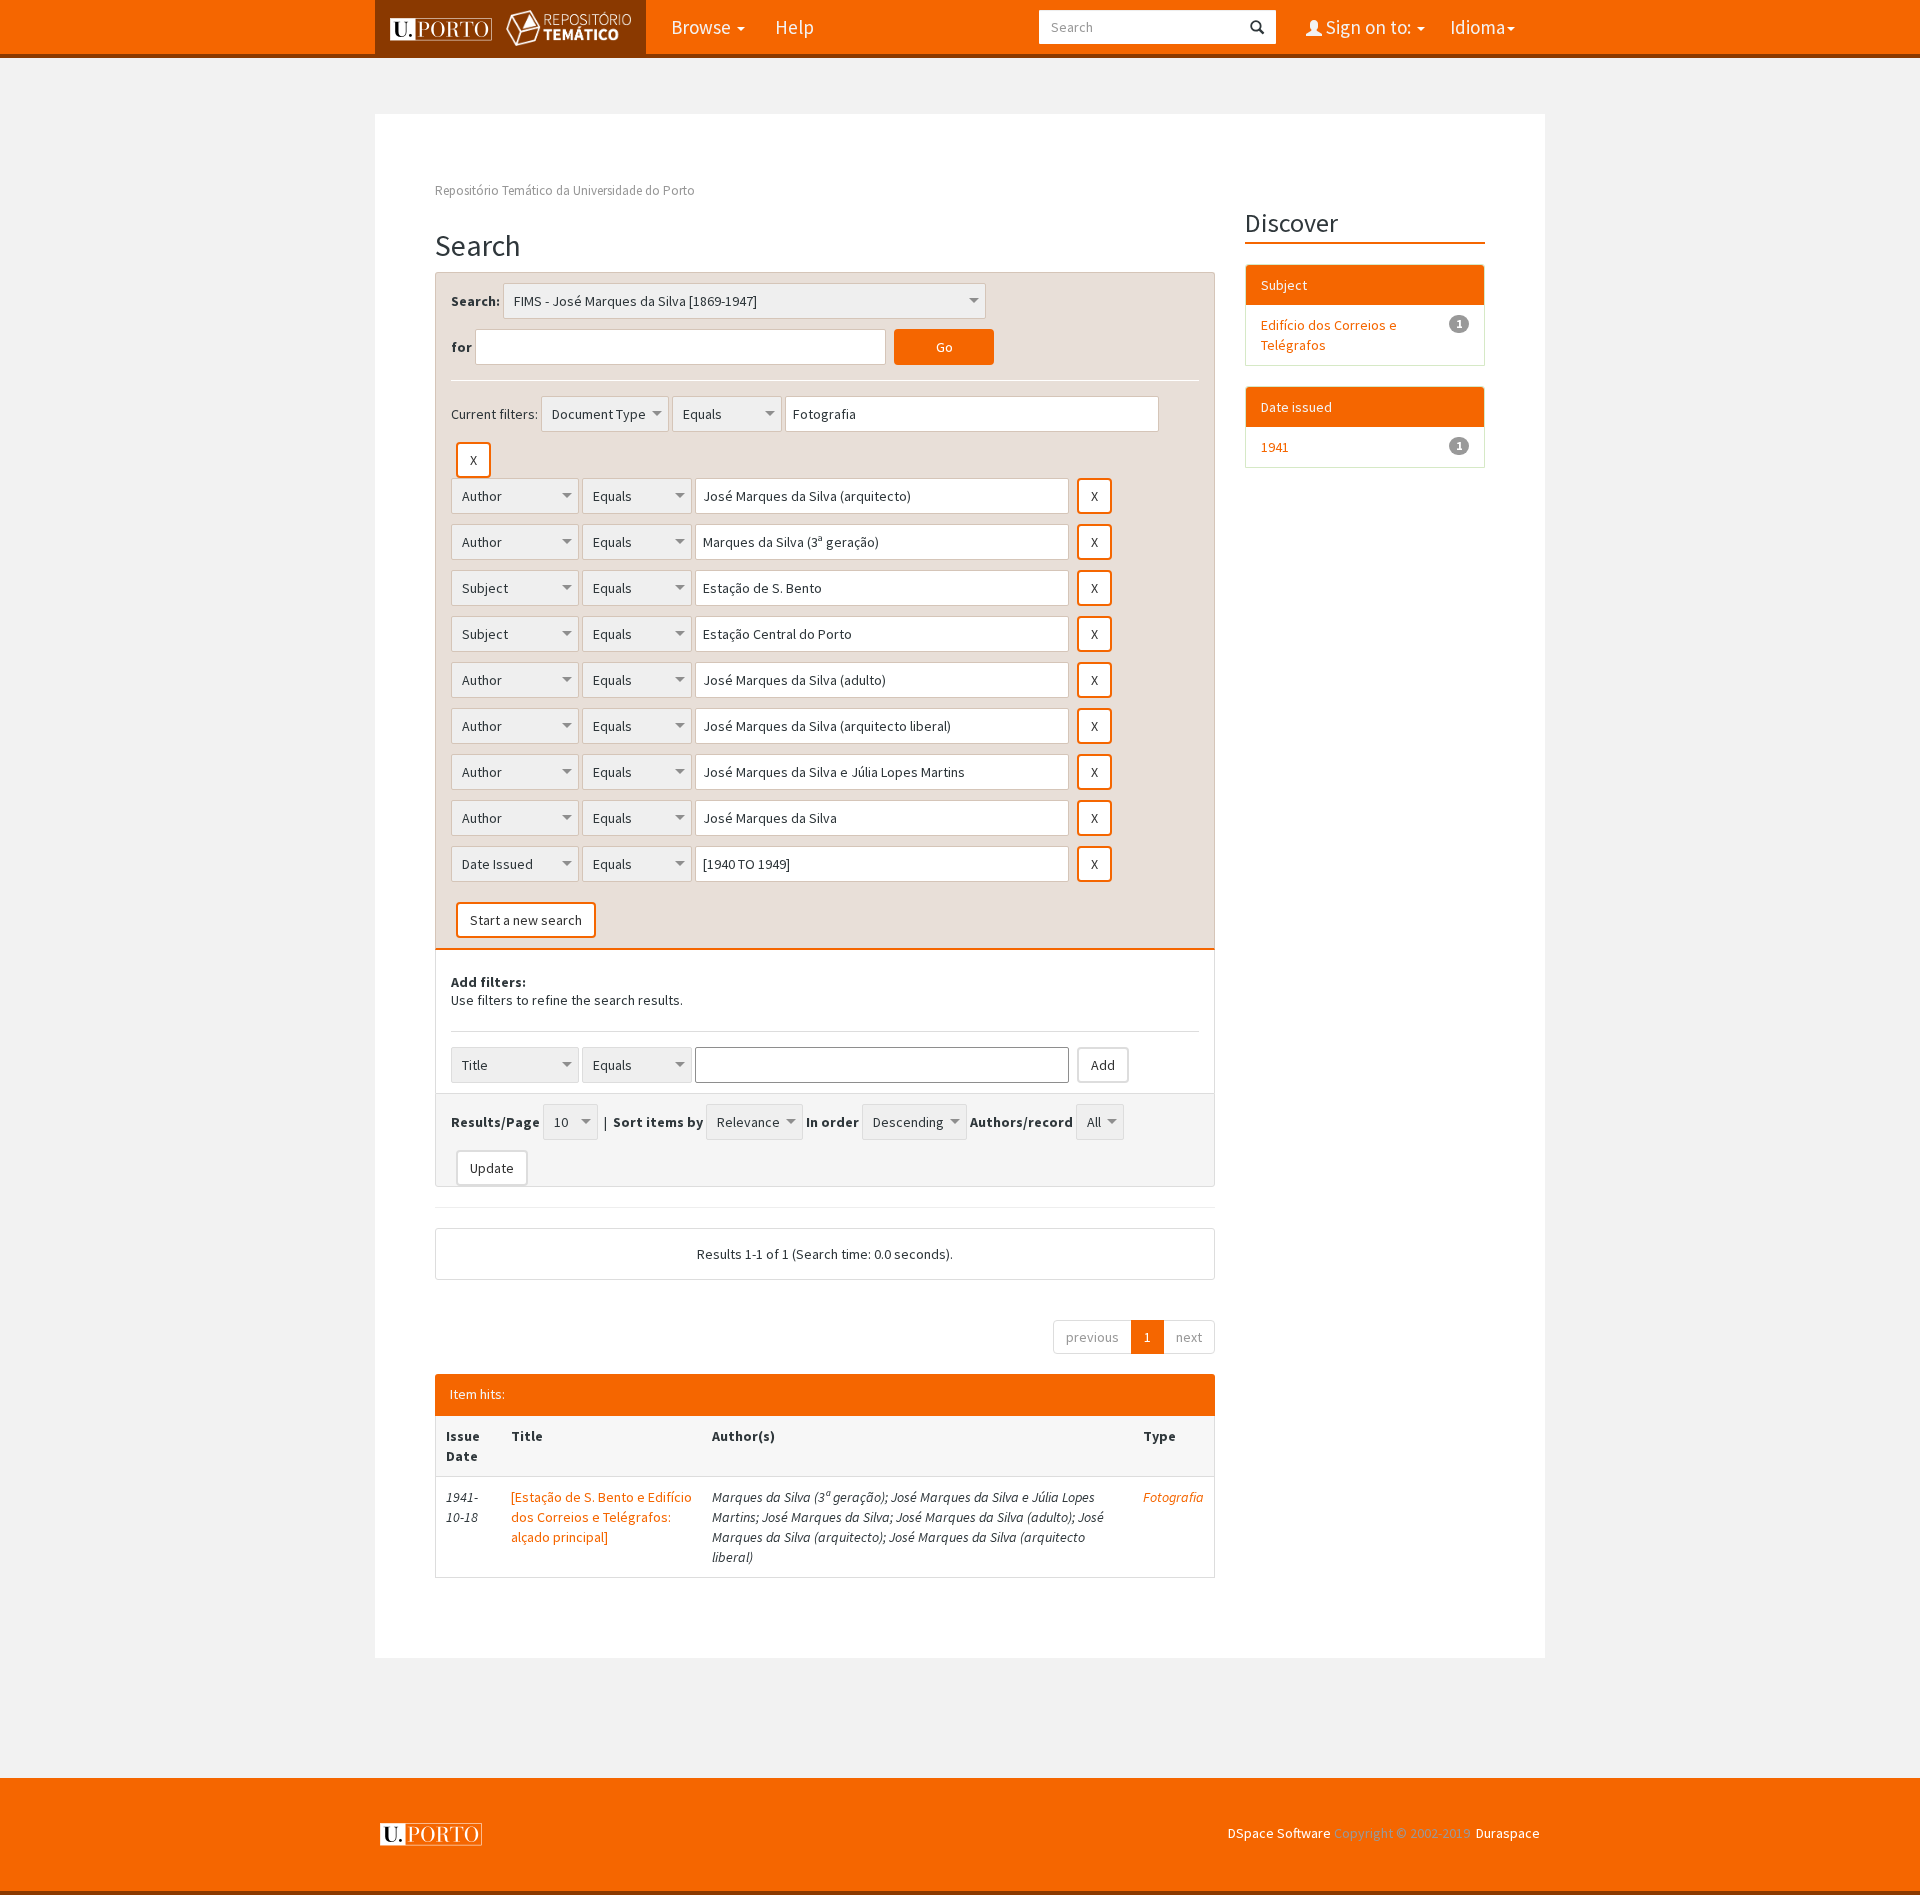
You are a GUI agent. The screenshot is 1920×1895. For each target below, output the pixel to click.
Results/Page (495, 1122)
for (461, 347)
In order (832, 1122)
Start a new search (526, 920)
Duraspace (1508, 1833)
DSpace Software (1279, 1833)
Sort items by (658, 1122)
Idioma (1477, 27)
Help (794, 27)
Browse (703, 27)
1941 (1275, 447)
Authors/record (1021, 1122)
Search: (475, 301)
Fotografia (1173, 1497)
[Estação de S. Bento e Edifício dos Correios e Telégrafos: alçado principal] (601, 1517)
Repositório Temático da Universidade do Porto (565, 190)
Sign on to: (1368, 27)
